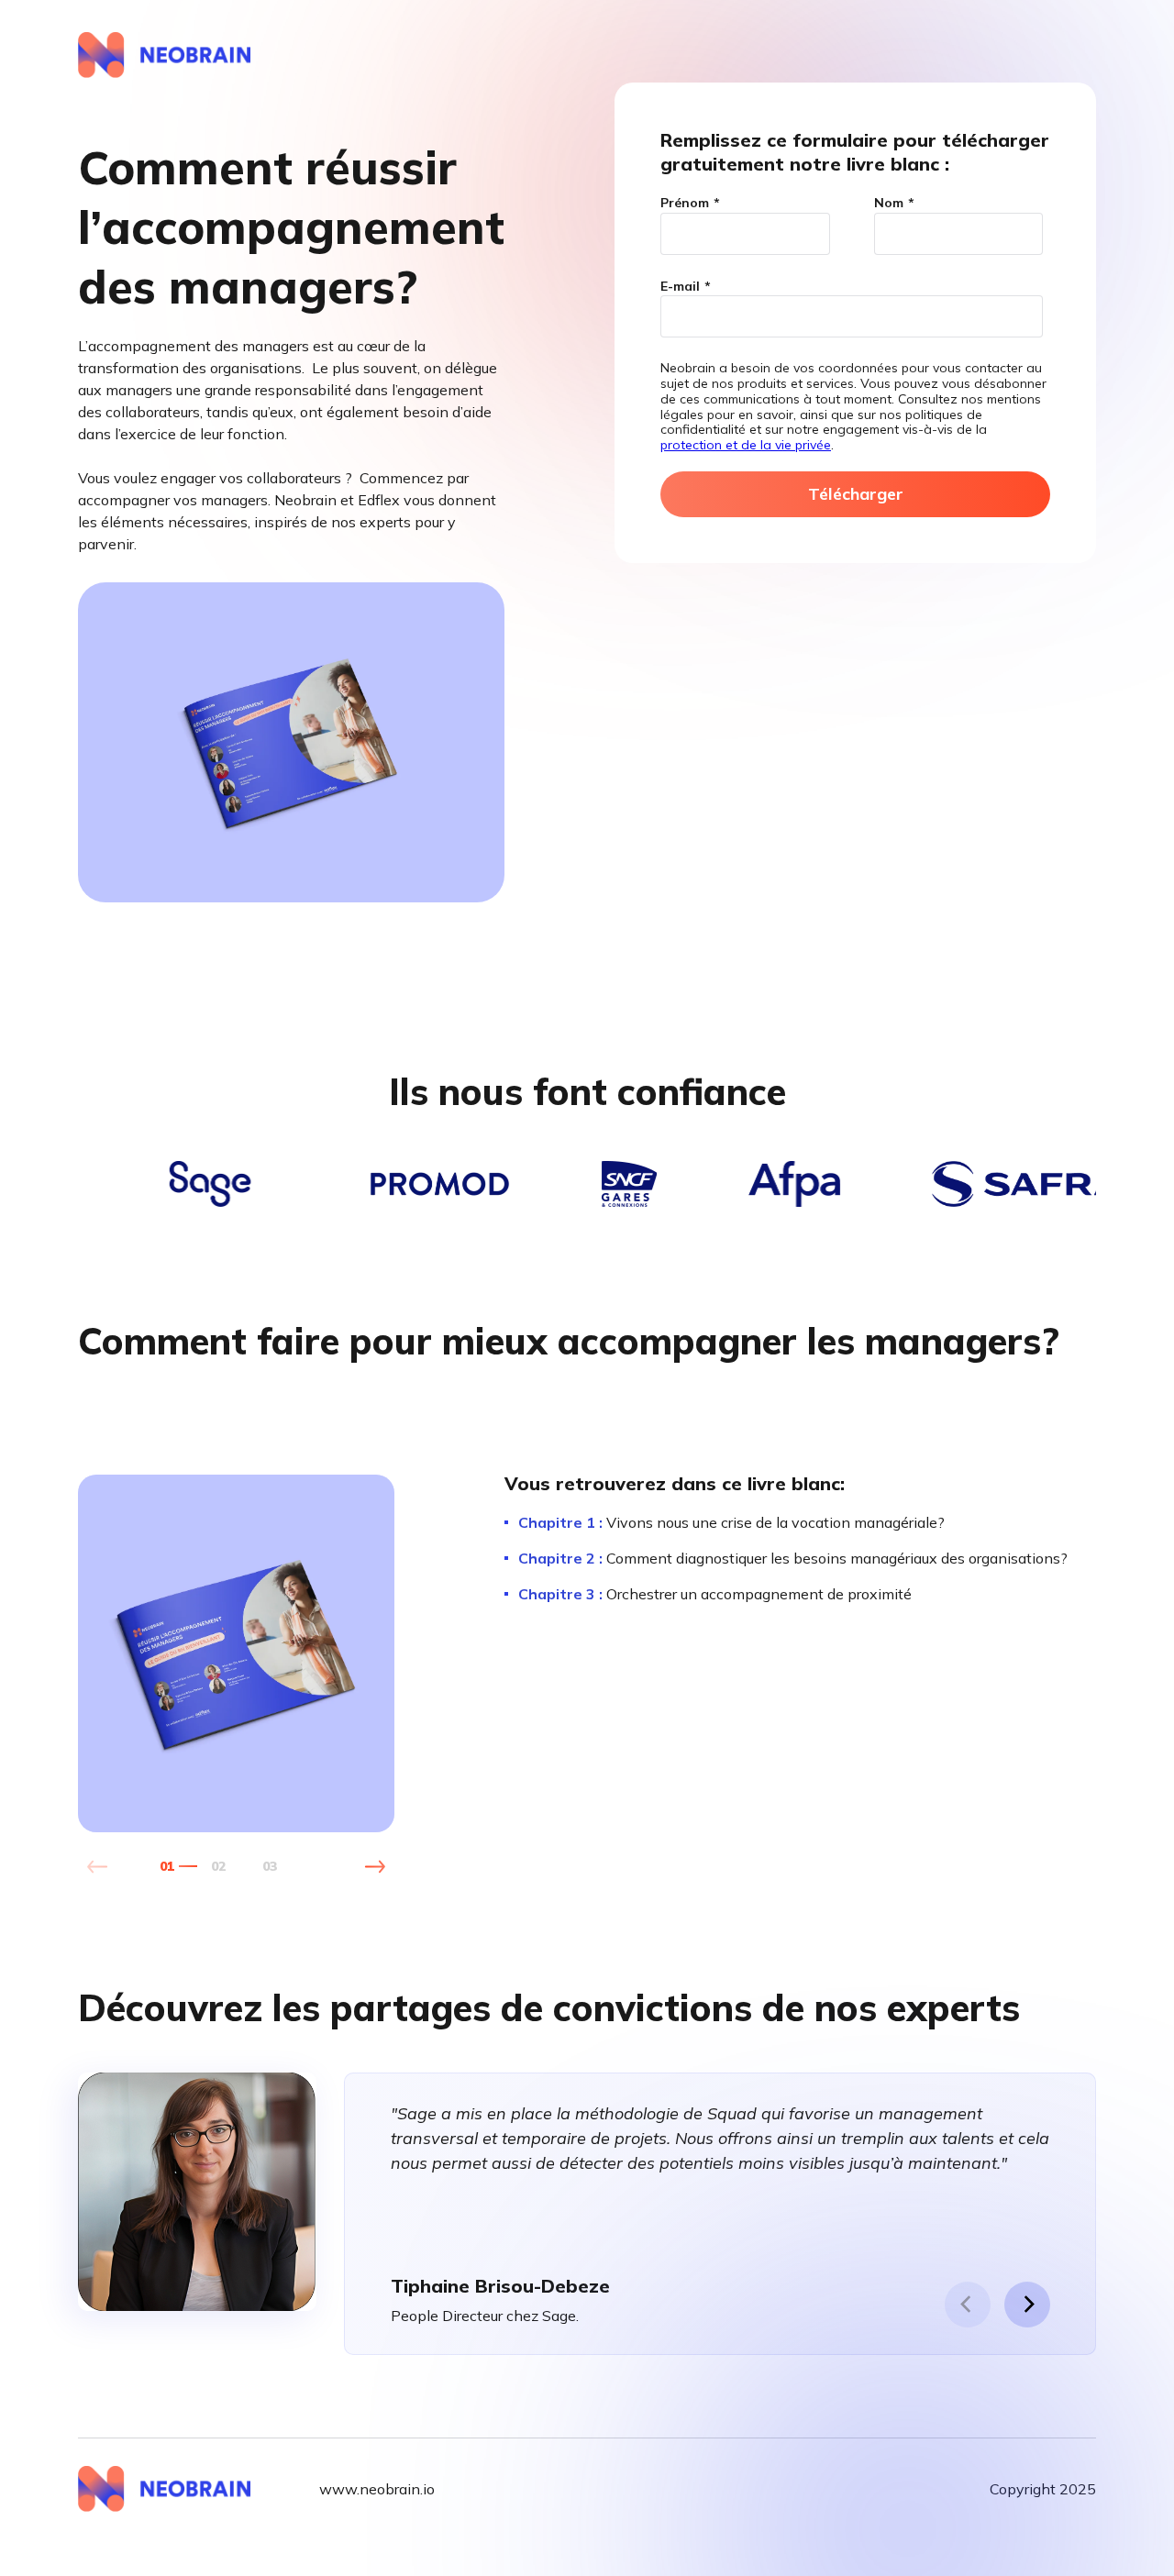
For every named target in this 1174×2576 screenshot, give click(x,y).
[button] (375, 1867)
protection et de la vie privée (746, 445)
